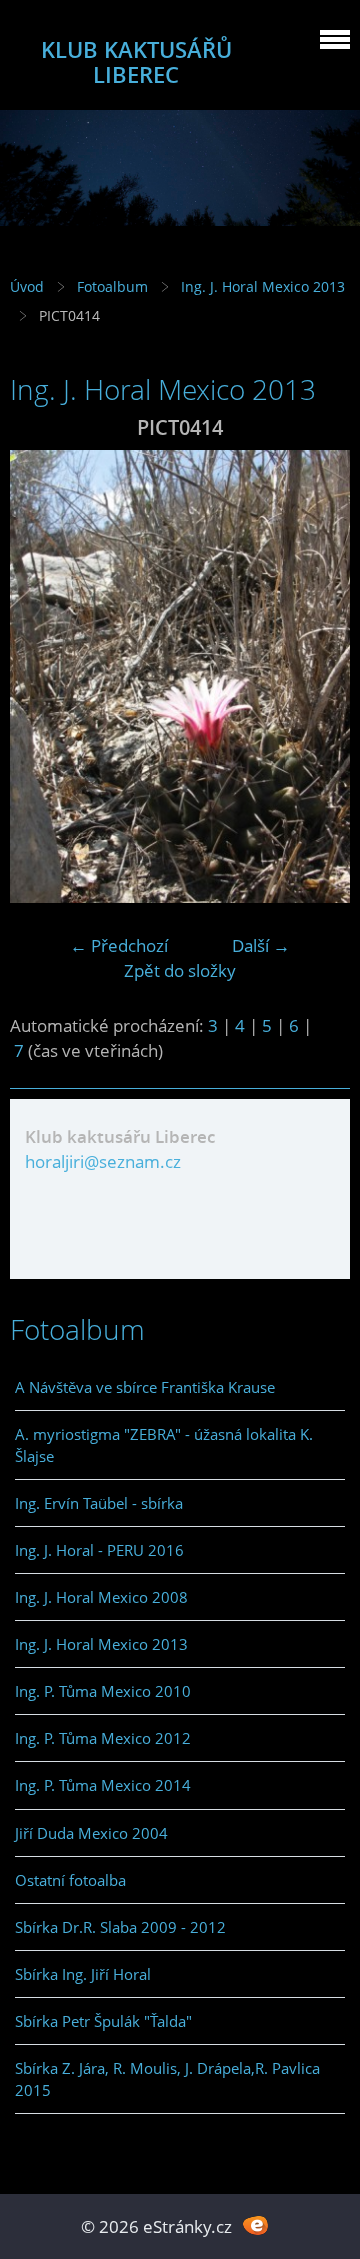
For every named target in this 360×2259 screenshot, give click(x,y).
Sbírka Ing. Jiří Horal (83, 1974)
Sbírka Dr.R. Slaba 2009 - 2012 (120, 1927)
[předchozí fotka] (42, 676)
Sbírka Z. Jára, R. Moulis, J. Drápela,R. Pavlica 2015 (167, 2079)
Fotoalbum (112, 286)
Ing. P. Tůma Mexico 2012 (103, 1738)
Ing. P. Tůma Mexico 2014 (103, 1785)
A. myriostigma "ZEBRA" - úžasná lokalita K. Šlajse (164, 1445)
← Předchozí (119, 945)
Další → (261, 945)
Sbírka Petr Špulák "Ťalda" (103, 2021)
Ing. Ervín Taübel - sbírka (99, 1503)
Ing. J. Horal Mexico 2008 (101, 1597)
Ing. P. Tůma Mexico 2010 (103, 1691)
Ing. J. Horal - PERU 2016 (99, 1550)
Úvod (27, 286)
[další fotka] (317, 676)
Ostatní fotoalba (70, 1880)
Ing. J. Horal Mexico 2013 (263, 286)
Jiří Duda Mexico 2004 (91, 1833)
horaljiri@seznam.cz (103, 1161)
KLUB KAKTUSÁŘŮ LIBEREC (136, 62)
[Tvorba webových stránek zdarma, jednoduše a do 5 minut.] (255, 2224)
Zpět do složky (180, 970)
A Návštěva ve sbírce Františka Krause (145, 1387)
